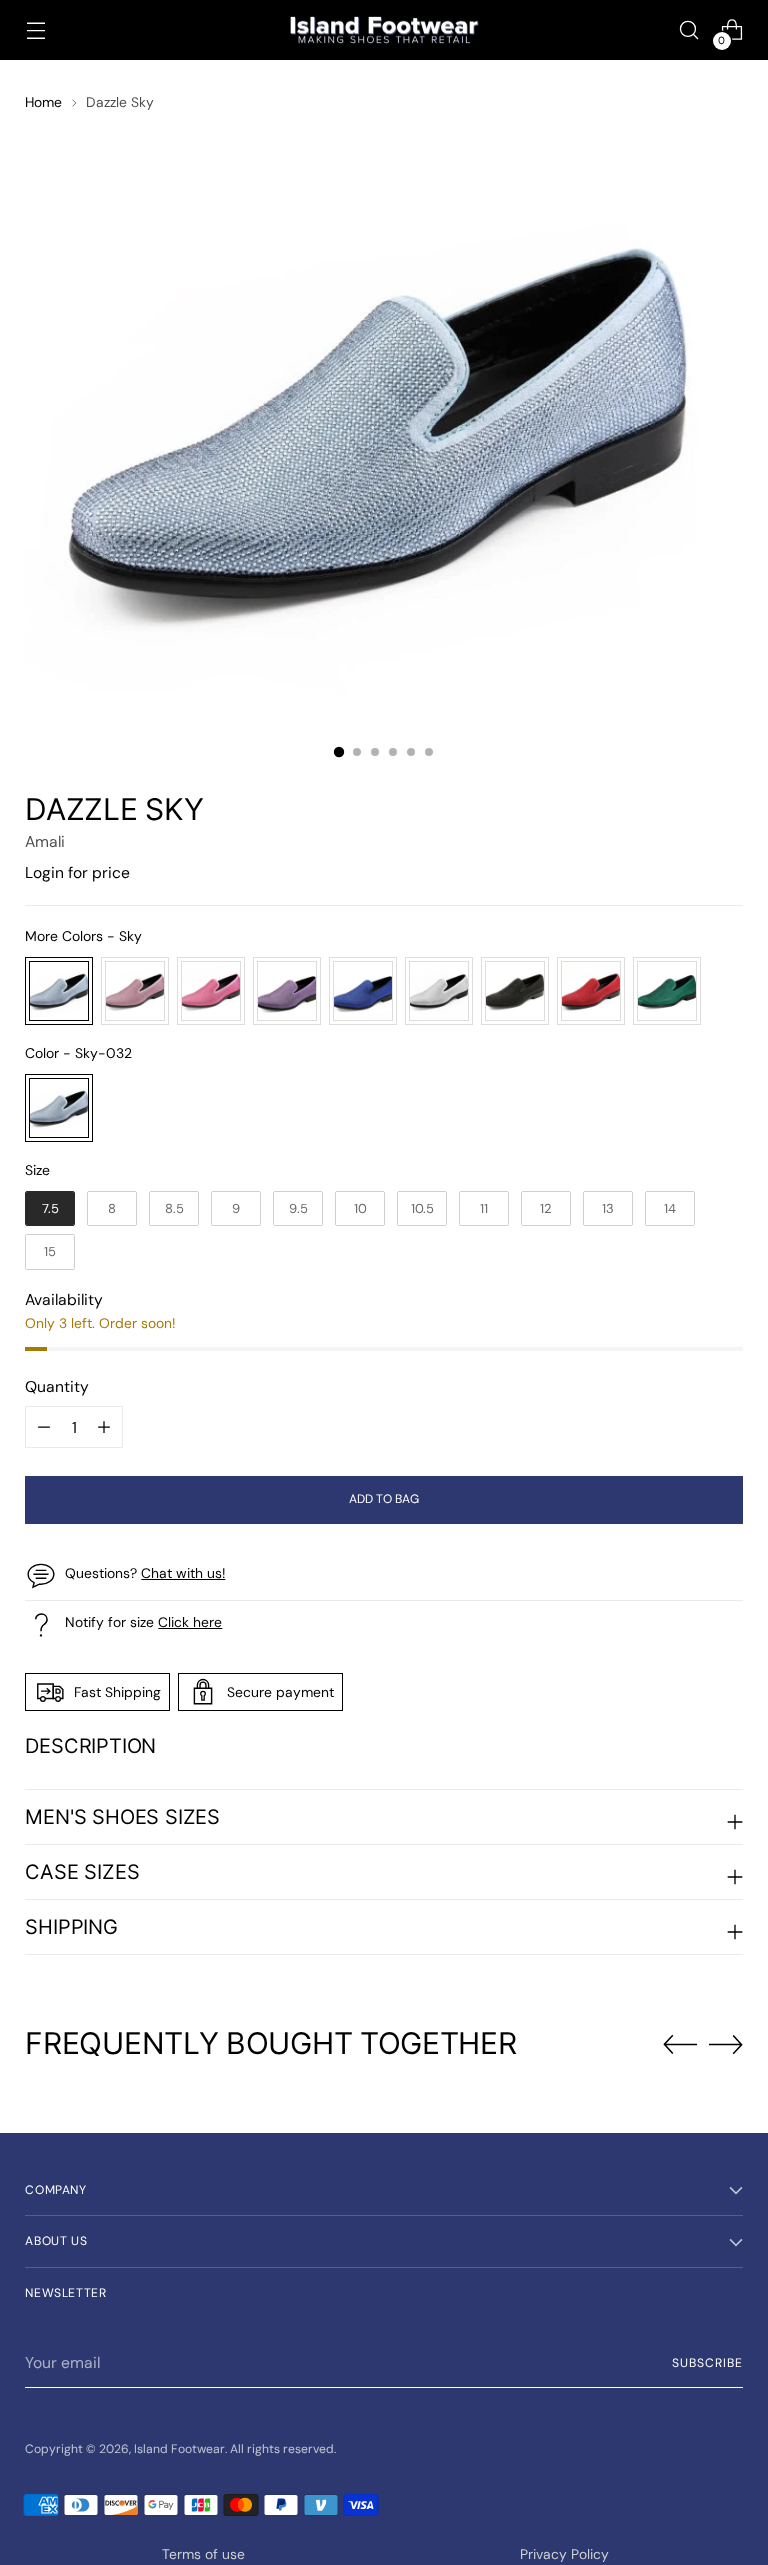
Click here (190, 1622)
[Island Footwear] (384, 30)
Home (43, 102)
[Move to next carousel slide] (726, 2044)
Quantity (57, 1386)
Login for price (77, 872)
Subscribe (707, 2363)
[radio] (59, 991)
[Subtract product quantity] (104, 1427)
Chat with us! (183, 1573)
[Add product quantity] (44, 1427)
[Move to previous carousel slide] (680, 2045)
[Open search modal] (689, 30)
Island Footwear (179, 2449)
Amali (45, 841)
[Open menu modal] (35, 30)
